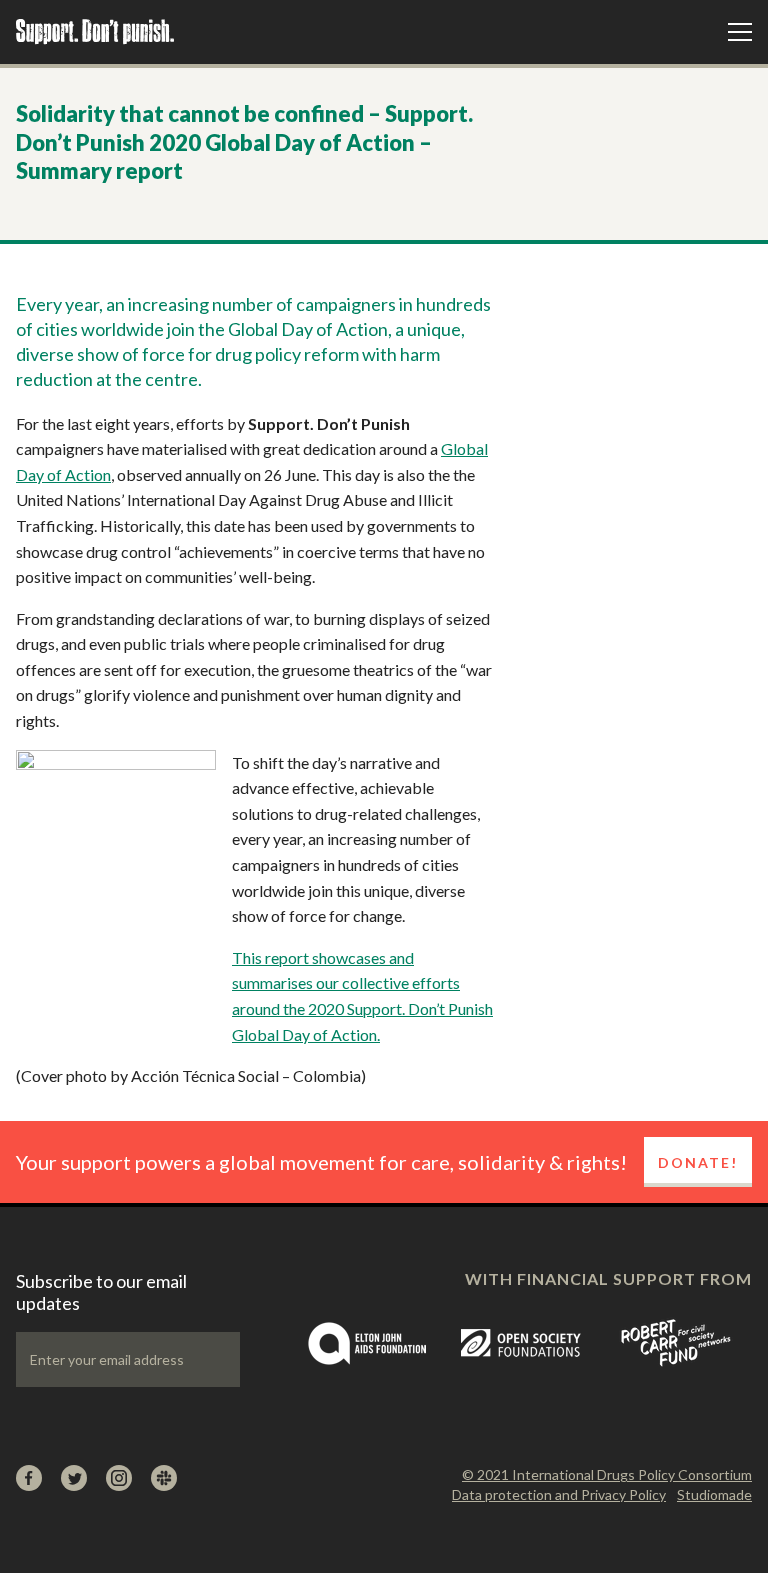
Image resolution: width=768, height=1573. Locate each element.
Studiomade (714, 1494)
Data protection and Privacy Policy (559, 1494)
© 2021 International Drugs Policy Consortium (607, 1474)
